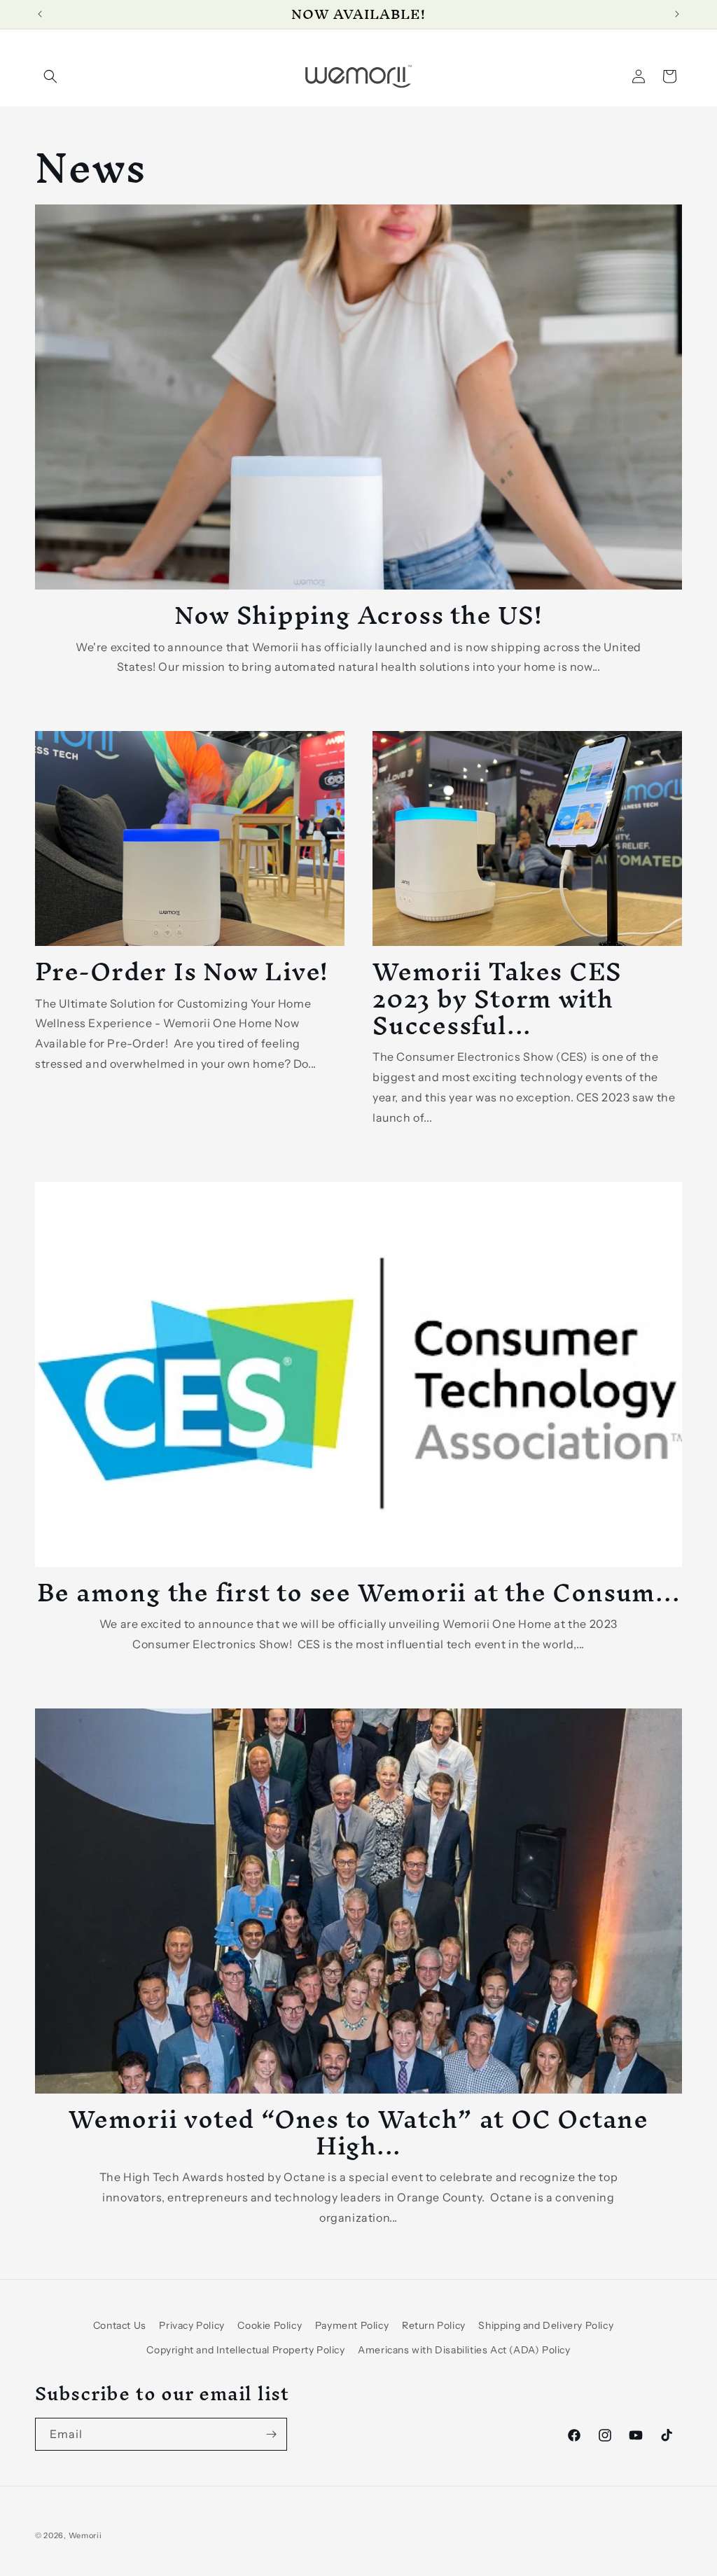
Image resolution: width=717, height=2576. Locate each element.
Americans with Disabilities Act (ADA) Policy (464, 2350)
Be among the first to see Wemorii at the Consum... (359, 1592)
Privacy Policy (192, 2325)
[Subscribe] (271, 2434)
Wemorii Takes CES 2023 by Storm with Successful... (497, 998)
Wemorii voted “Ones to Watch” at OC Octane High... (358, 2132)
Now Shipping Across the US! (358, 615)
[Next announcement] (677, 14)
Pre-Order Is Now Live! (182, 971)
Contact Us (120, 2325)
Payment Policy (352, 2325)
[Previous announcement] (40, 14)
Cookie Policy (270, 2325)
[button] (50, 76)
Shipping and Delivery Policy (546, 2325)
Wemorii (85, 2535)
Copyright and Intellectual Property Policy (245, 2350)
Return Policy (434, 2325)
